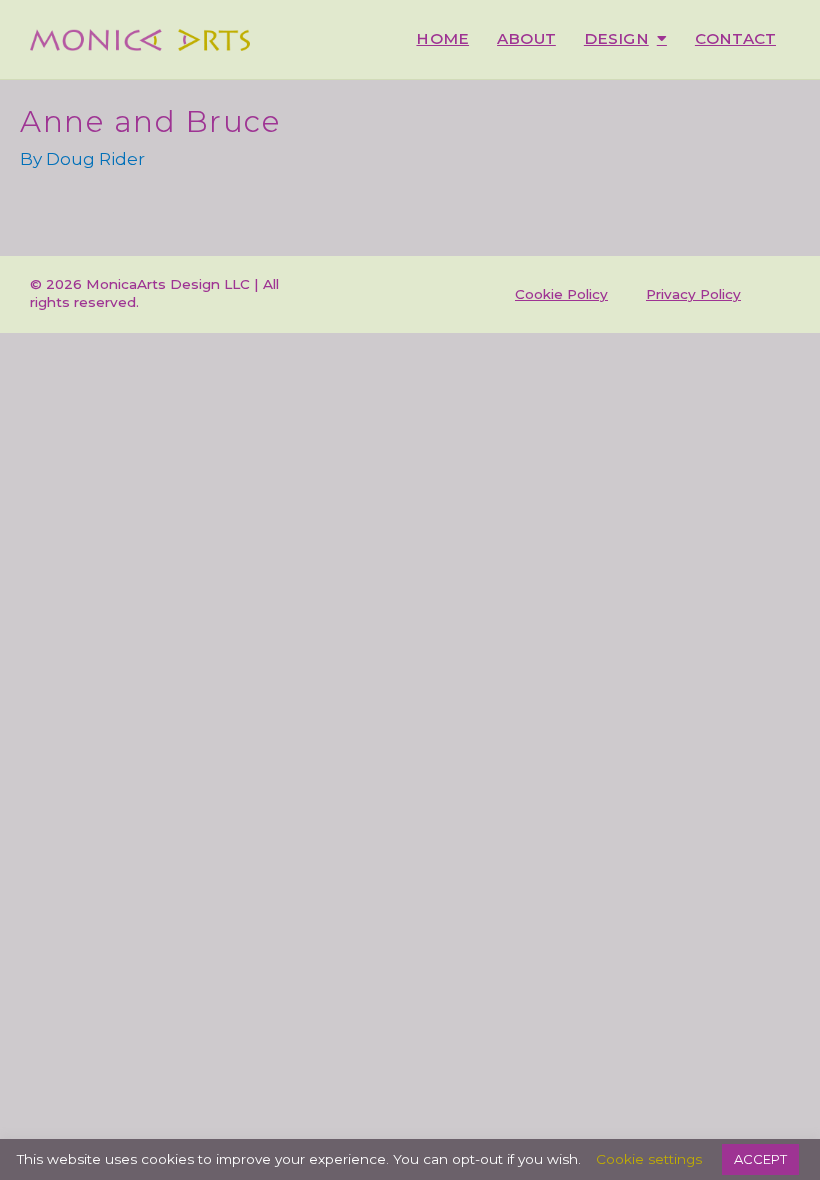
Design (616, 38)
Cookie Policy (561, 294)
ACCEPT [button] (760, 1159)
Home (442, 38)
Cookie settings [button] (649, 1159)
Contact (735, 38)
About (526, 38)
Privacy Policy (693, 294)
